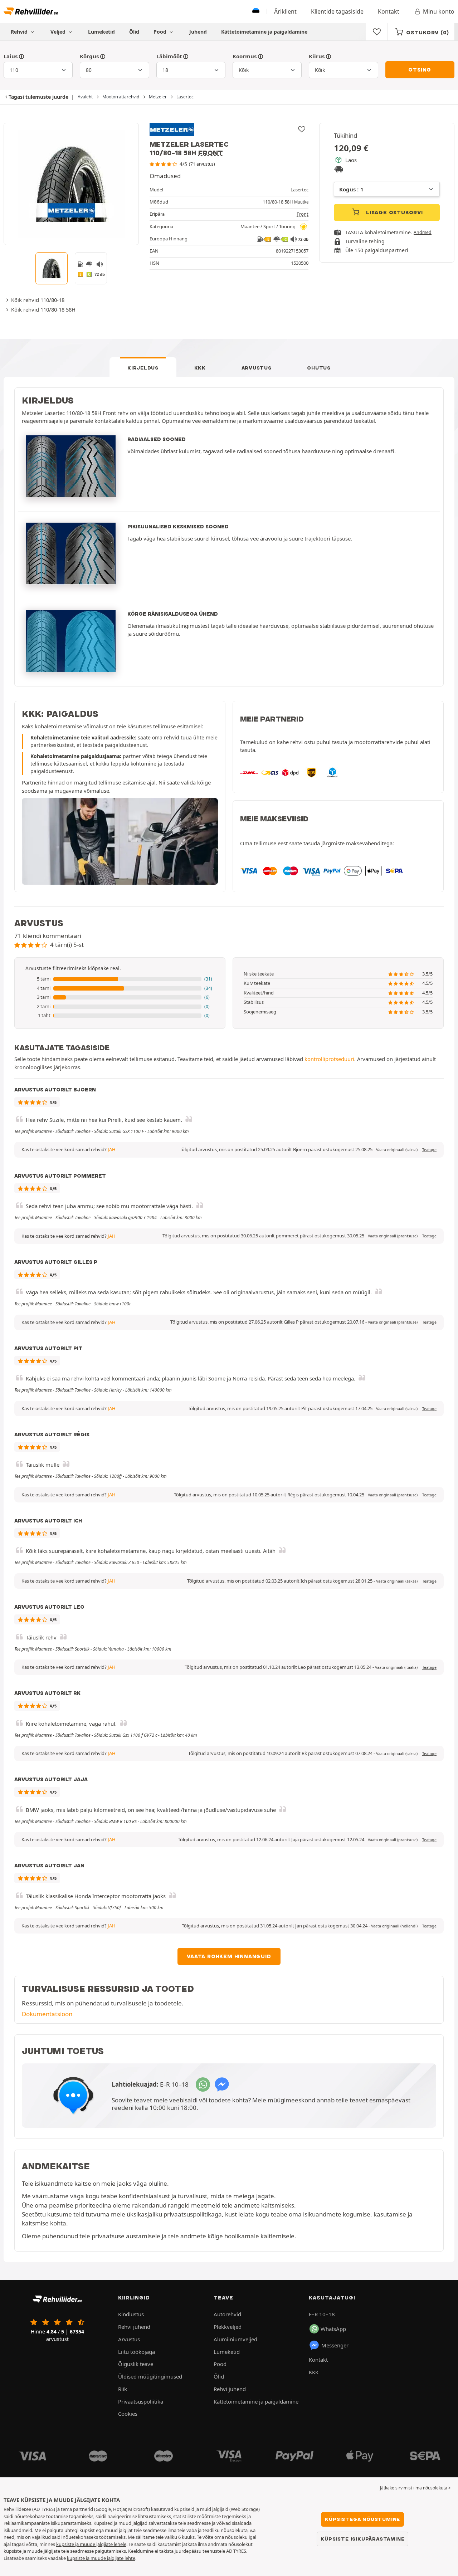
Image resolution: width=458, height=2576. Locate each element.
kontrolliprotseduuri (329, 1059)
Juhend (198, 32)
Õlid (134, 32)
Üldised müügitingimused (150, 2376)
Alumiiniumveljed (235, 2339)
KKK (200, 368)
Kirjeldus (143, 368)
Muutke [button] (301, 202)
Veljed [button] (59, 32)
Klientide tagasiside (337, 11)
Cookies (128, 2414)
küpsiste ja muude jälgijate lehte (101, 2558)
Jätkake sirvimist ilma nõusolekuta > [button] (415, 2488)
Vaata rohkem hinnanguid (229, 1956)
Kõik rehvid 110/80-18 (38, 300)
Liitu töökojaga (137, 2352)
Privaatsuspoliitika (141, 2401)
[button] (120, 979)
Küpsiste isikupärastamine (362, 2539)
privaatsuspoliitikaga (193, 2214)
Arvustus (257, 368)
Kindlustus (131, 2314)
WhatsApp (333, 2329)
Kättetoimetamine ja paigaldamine (264, 32)
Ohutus (319, 368)
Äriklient (285, 11)
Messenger (335, 2345)
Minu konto (439, 11)
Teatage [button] (429, 1150)
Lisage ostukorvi (394, 212)
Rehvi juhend (134, 2327)
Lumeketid (101, 32)
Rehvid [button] (20, 32)
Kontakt (389, 11)
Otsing (420, 70)
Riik (123, 2389)
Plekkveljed (228, 2327)
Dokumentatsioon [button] (47, 2014)
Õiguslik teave (136, 2364)
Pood (161, 32)
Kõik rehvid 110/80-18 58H (43, 309)
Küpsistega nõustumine (362, 2519)
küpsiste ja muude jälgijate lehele (91, 2544)
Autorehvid (227, 2314)
